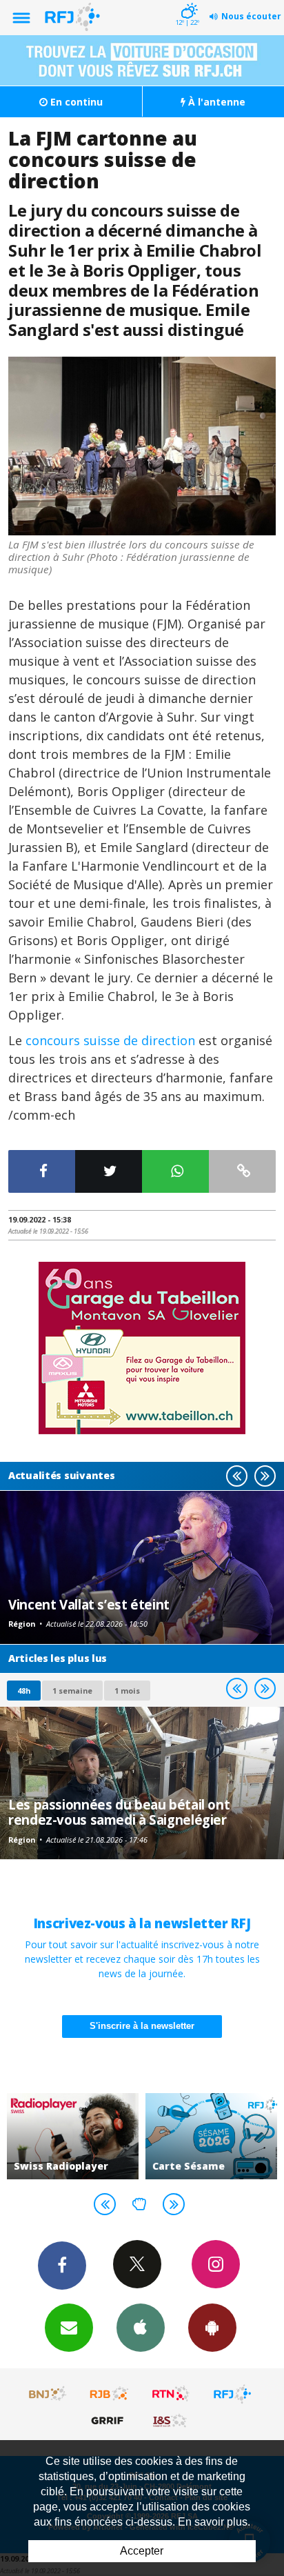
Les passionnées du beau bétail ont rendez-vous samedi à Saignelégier (119, 1812)
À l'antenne (215, 102)
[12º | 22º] (187, 1)
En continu (75, 102)
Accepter (142, 2551)
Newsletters (69, 2328)
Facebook (62, 2266)
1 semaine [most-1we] (72, 1691)
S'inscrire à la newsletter (142, 2026)
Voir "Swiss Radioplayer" (73, 2136)
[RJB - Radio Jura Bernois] (110, 2394)
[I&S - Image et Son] (171, 2420)
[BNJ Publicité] (48, 2394)
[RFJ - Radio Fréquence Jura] (232, 2394)
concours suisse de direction (110, 1040)
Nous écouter (251, 16)
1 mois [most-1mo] (127, 1691)
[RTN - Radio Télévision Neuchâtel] (171, 2394)
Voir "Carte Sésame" (211, 2136)
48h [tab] (24, 1691)
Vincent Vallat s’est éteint (89, 1604)
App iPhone (141, 2328)
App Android (212, 2328)
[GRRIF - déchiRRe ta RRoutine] (110, 2420)
